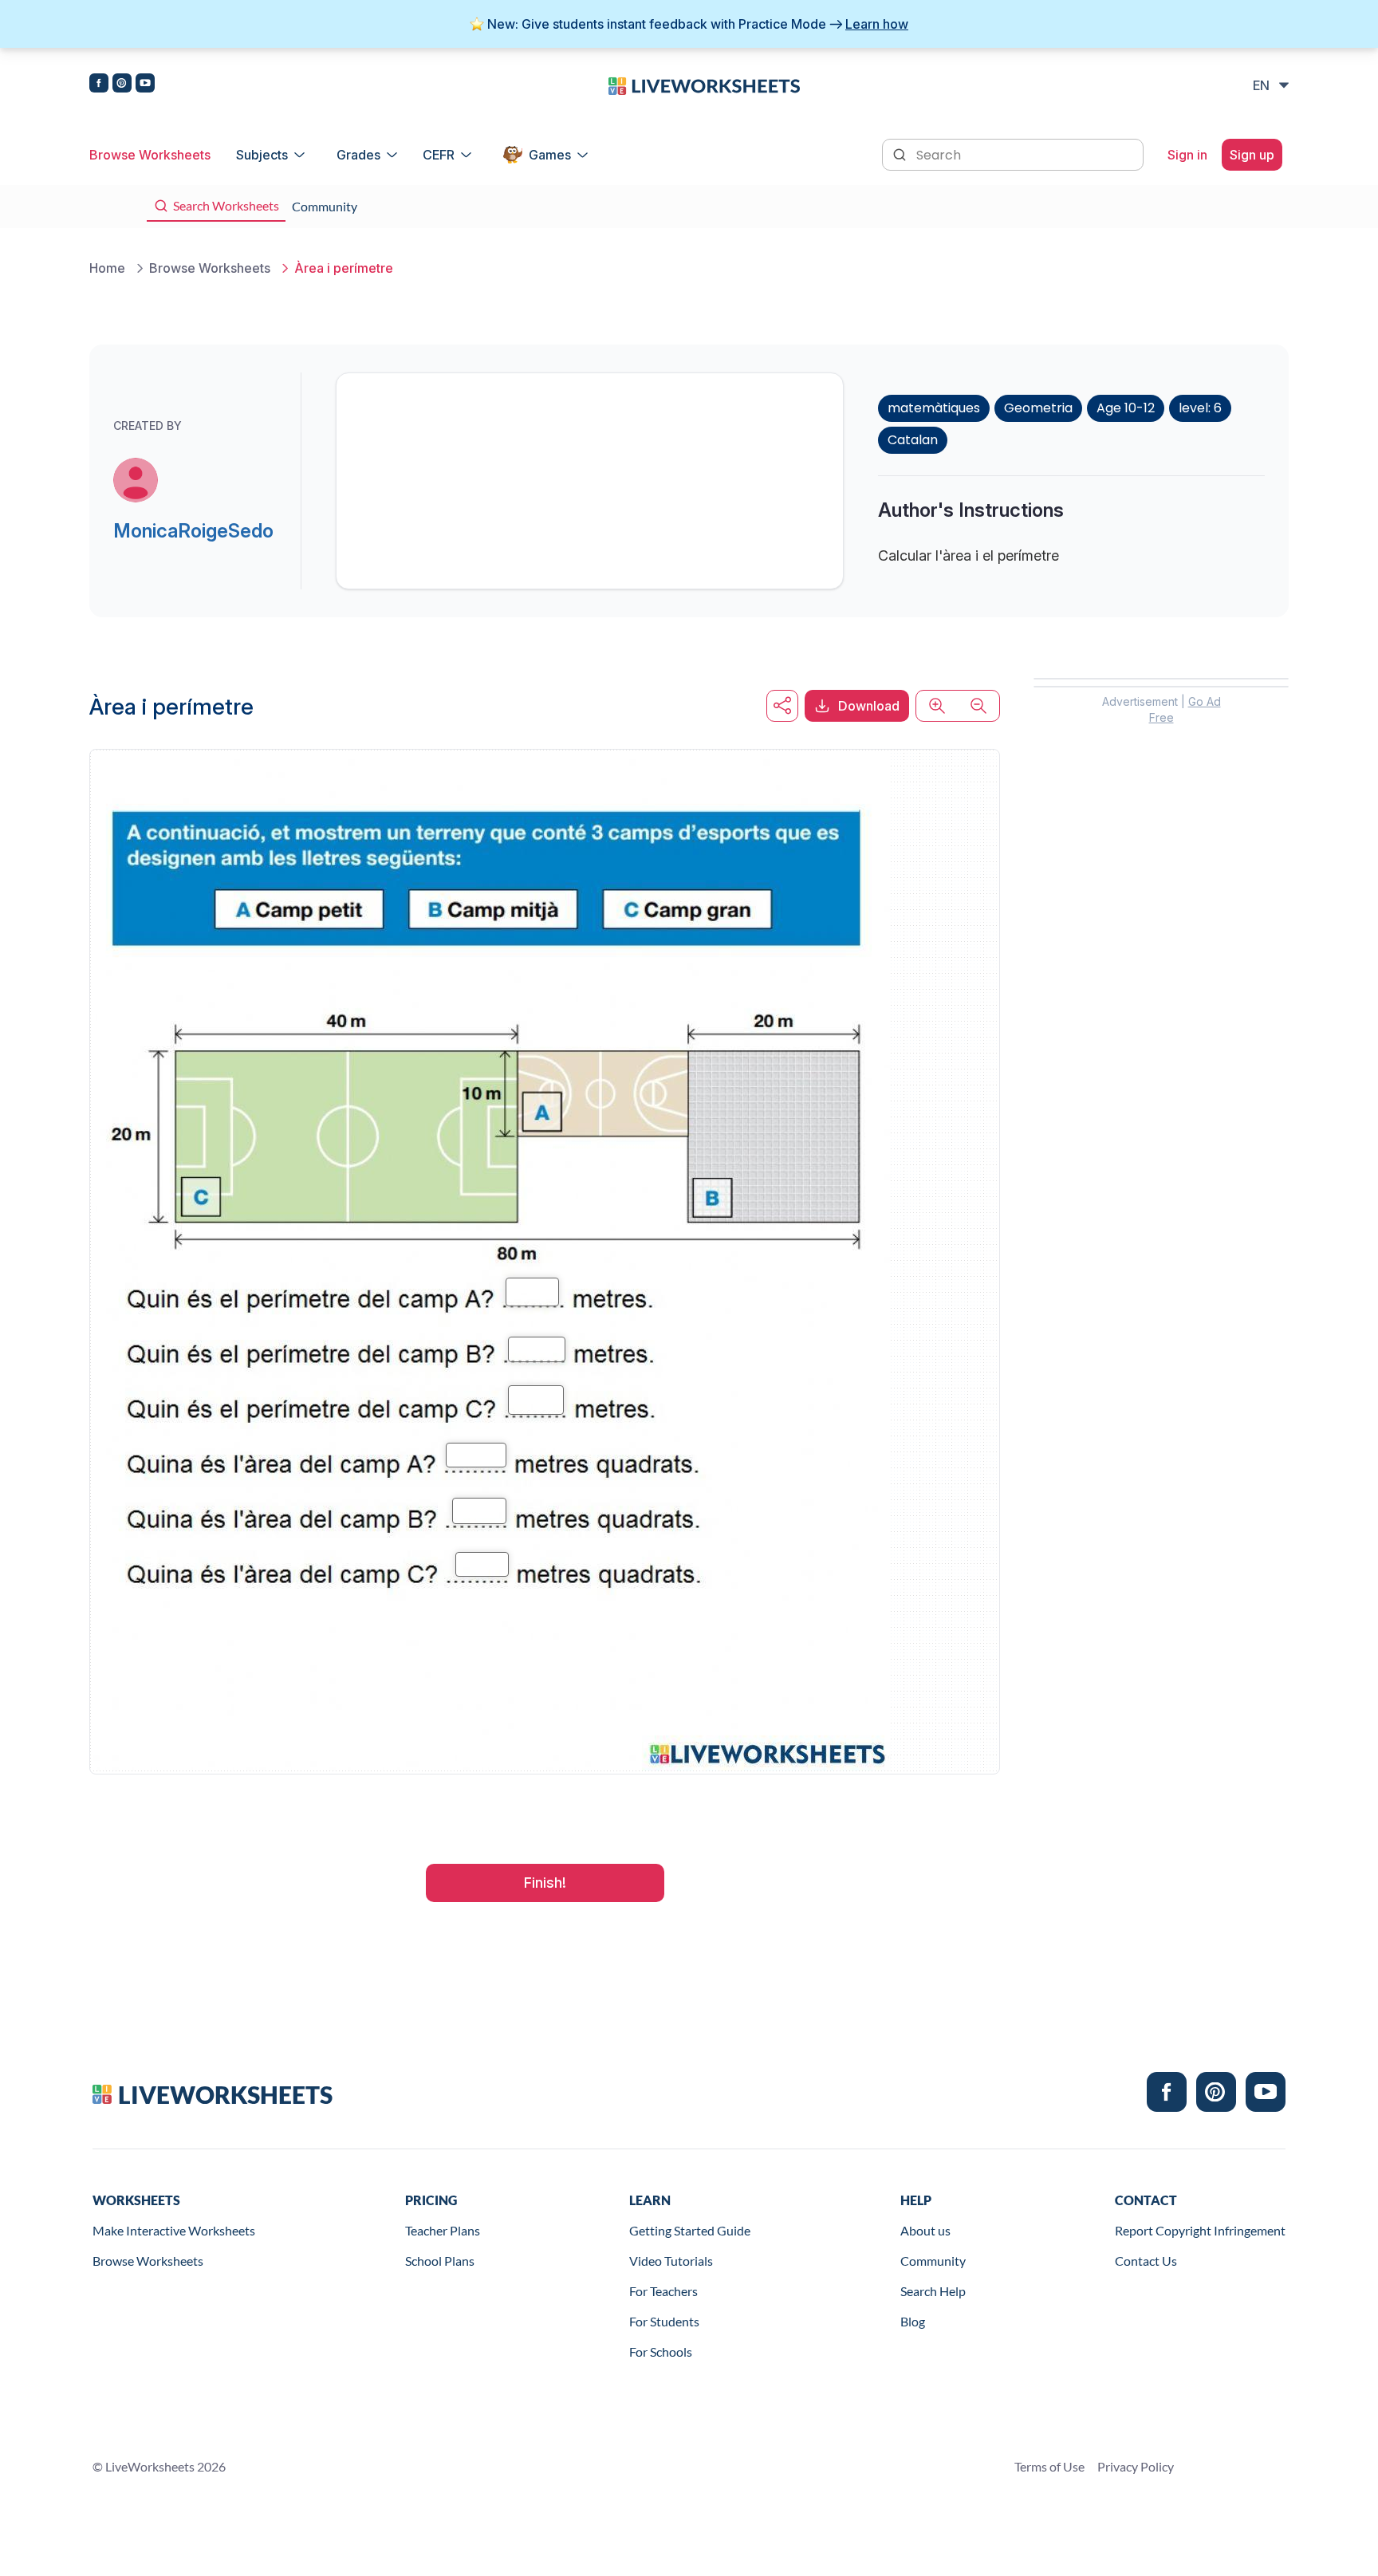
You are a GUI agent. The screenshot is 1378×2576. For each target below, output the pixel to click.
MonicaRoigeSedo (193, 531)
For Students (664, 2321)
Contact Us (1146, 2261)
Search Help (933, 2291)
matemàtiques (934, 408)
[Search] (901, 153)
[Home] (704, 85)
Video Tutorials (671, 2261)
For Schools (661, 2351)
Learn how (877, 24)
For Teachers (663, 2291)
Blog (913, 2321)
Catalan (913, 440)
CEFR (439, 155)
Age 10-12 (1126, 408)
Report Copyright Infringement (1200, 2230)
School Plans (440, 2261)
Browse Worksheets (150, 155)
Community (933, 2261)
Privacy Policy (1136, 2466)
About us (925, 2230)
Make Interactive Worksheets (174, 2230)
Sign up (1252, 155)
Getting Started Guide (690, 2230)
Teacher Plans (443, 2230)
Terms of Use (1049, 2466)
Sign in (1187, 155)
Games (550, 155)
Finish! (545, 1883)
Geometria (1038, 408)
